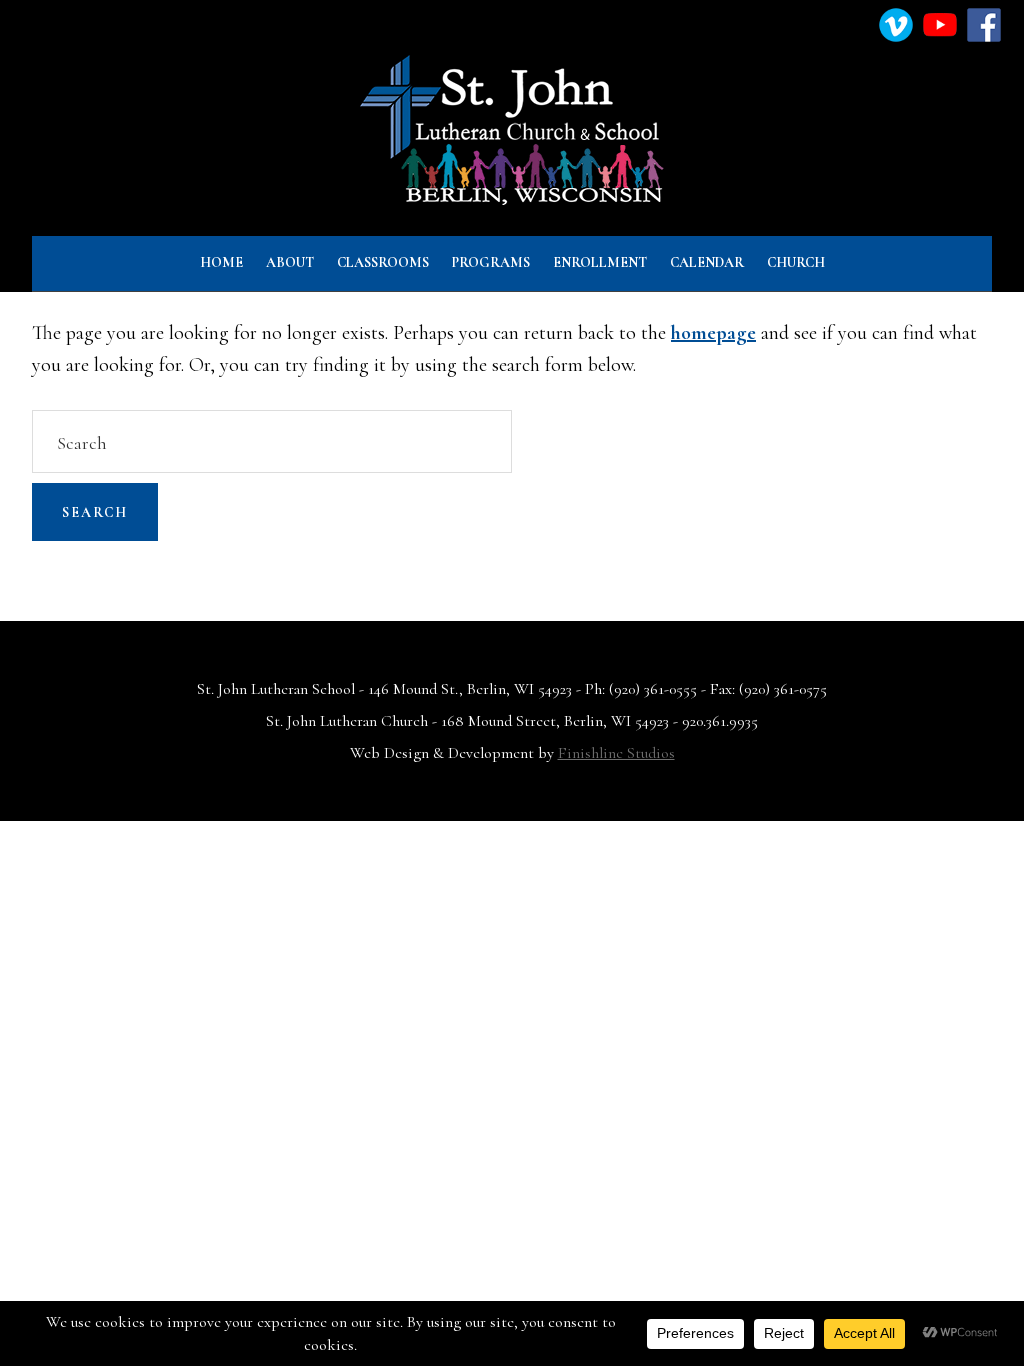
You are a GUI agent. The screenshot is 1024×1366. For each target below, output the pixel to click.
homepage (713, 333)
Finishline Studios (616, 753)
